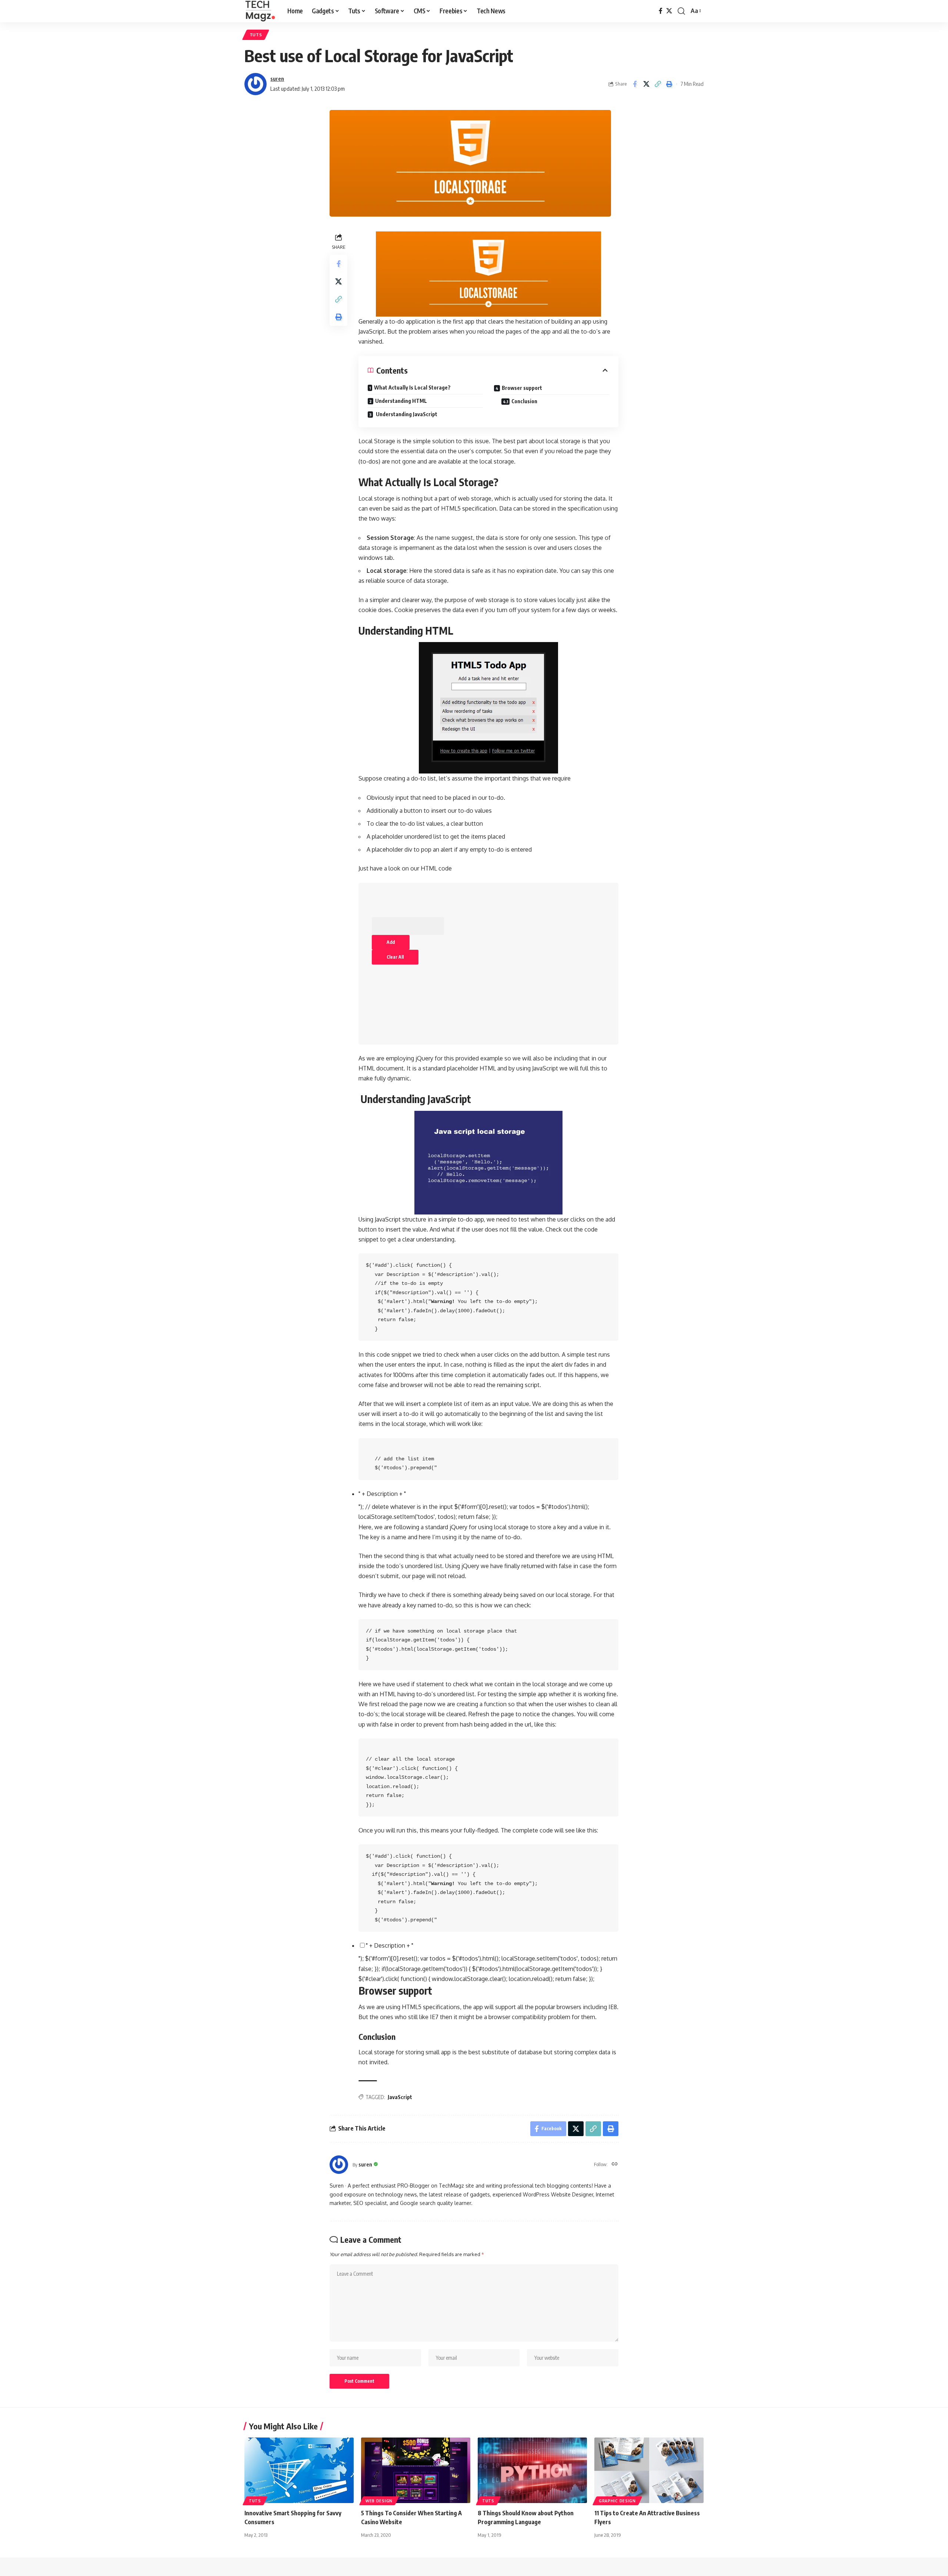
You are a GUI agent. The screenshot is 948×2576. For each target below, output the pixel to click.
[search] (681, 11)
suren (277, 78)
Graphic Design (617, 2501)
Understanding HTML (401, 401)
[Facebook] (661, 11)
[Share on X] (646, 84)
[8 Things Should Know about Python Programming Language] (532, 2470)
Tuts (256, 35)
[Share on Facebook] (635, 84)
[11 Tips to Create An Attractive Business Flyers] (649, 2470)
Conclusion (524, 401)
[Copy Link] (658, 84)
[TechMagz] (260, 11)
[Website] (615, 2164)
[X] (669, 11)
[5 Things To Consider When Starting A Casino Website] (416, 2470)
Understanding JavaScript (406, 414)
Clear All (395, 957)
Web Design (379, 2501)
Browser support (522, 388)
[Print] (669, 84)
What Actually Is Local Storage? (412, 387)
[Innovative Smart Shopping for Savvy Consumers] (299, 2470)
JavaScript (400, 2097)
